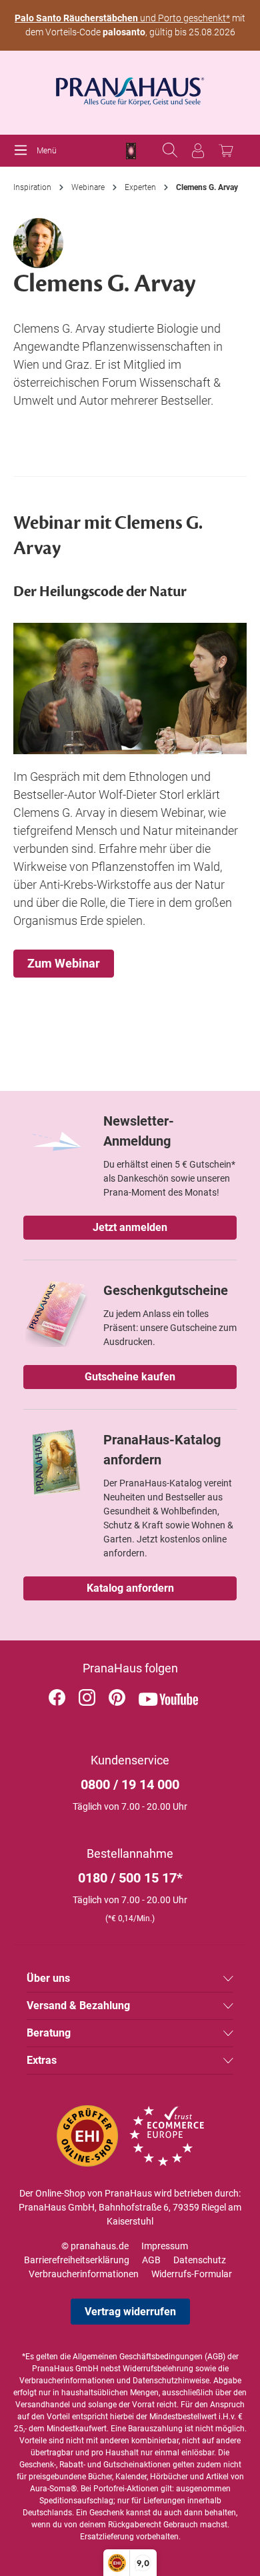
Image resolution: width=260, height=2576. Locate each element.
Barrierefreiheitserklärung (77, 2260)
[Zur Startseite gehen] (130, 87)
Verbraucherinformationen (84, 2274)
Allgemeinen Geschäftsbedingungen (138, 2357)
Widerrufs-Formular (192, 2274)
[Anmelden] (198, 151)
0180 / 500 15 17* (130, 1878)
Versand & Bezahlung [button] (78, 2006)
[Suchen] (170, 151)
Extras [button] (42, 2060)
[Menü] (24, 151)
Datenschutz (200, 2260)
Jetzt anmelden (130, 1227)
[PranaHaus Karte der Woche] (131, 151)
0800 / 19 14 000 (130, 1784)
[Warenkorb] (226, 151)
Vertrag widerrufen (130, 2312)
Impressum (165, 2246)
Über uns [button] (48, 1978)
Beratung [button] (49, 2033)
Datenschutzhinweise (171, 2381)
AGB (151, 2260)
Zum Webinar (64, 963)
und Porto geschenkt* (122, 18)
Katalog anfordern (130, 1588)
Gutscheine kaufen (130, 1377)
